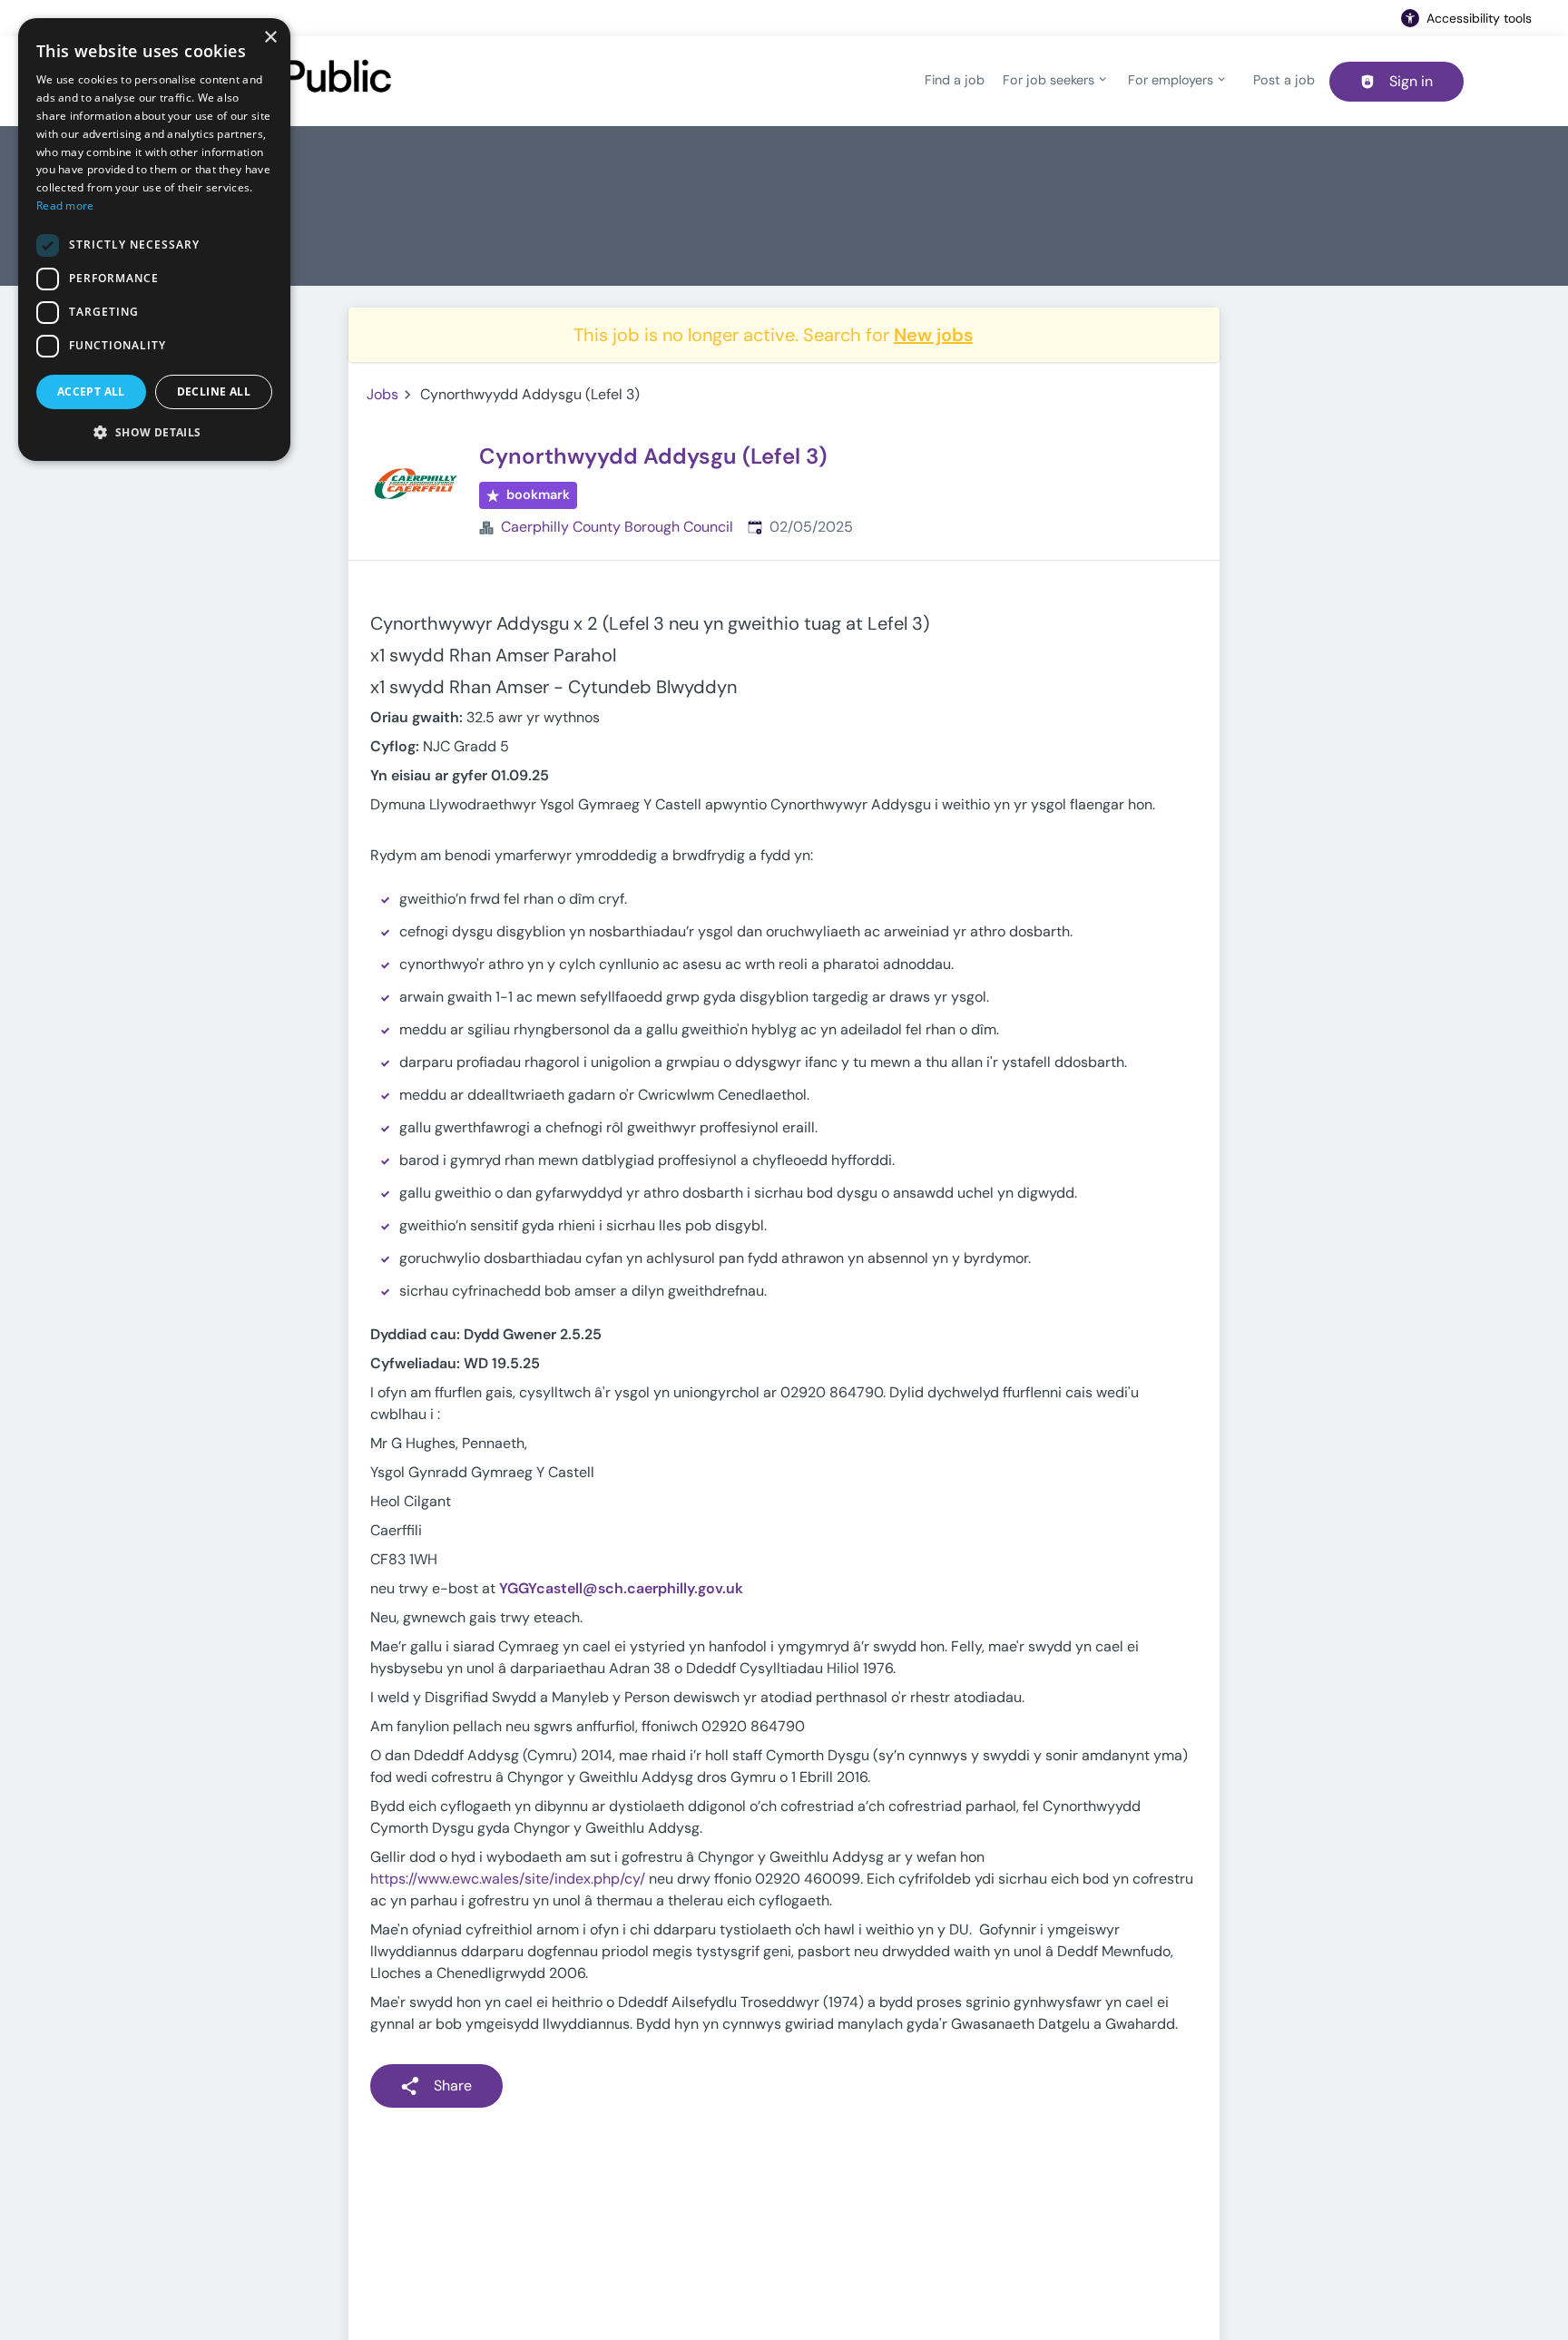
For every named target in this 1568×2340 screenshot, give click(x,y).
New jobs (933, 335)
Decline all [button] (214, 392)
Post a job (1284, 80)
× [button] (270, 38)
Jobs (382, 394)
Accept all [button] (91, 392)
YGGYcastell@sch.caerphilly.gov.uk (621, 1588)
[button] (154, 432)
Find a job (955, 80)
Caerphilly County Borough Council (617, 527)
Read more (65, 206)
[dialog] (154, 240)
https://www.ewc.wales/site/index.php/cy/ (508, 1879)
